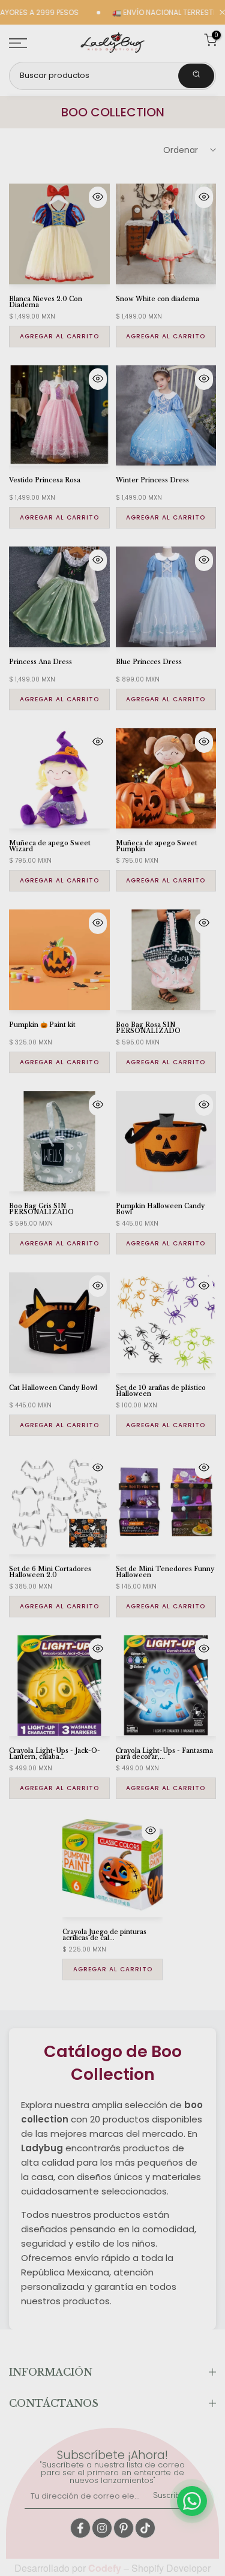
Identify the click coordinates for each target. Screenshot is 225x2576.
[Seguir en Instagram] (102, 2528)
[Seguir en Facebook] (80, 2528)
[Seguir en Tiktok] (145, 2528)
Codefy (106, 2568)
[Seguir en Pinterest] (124, 2528)
